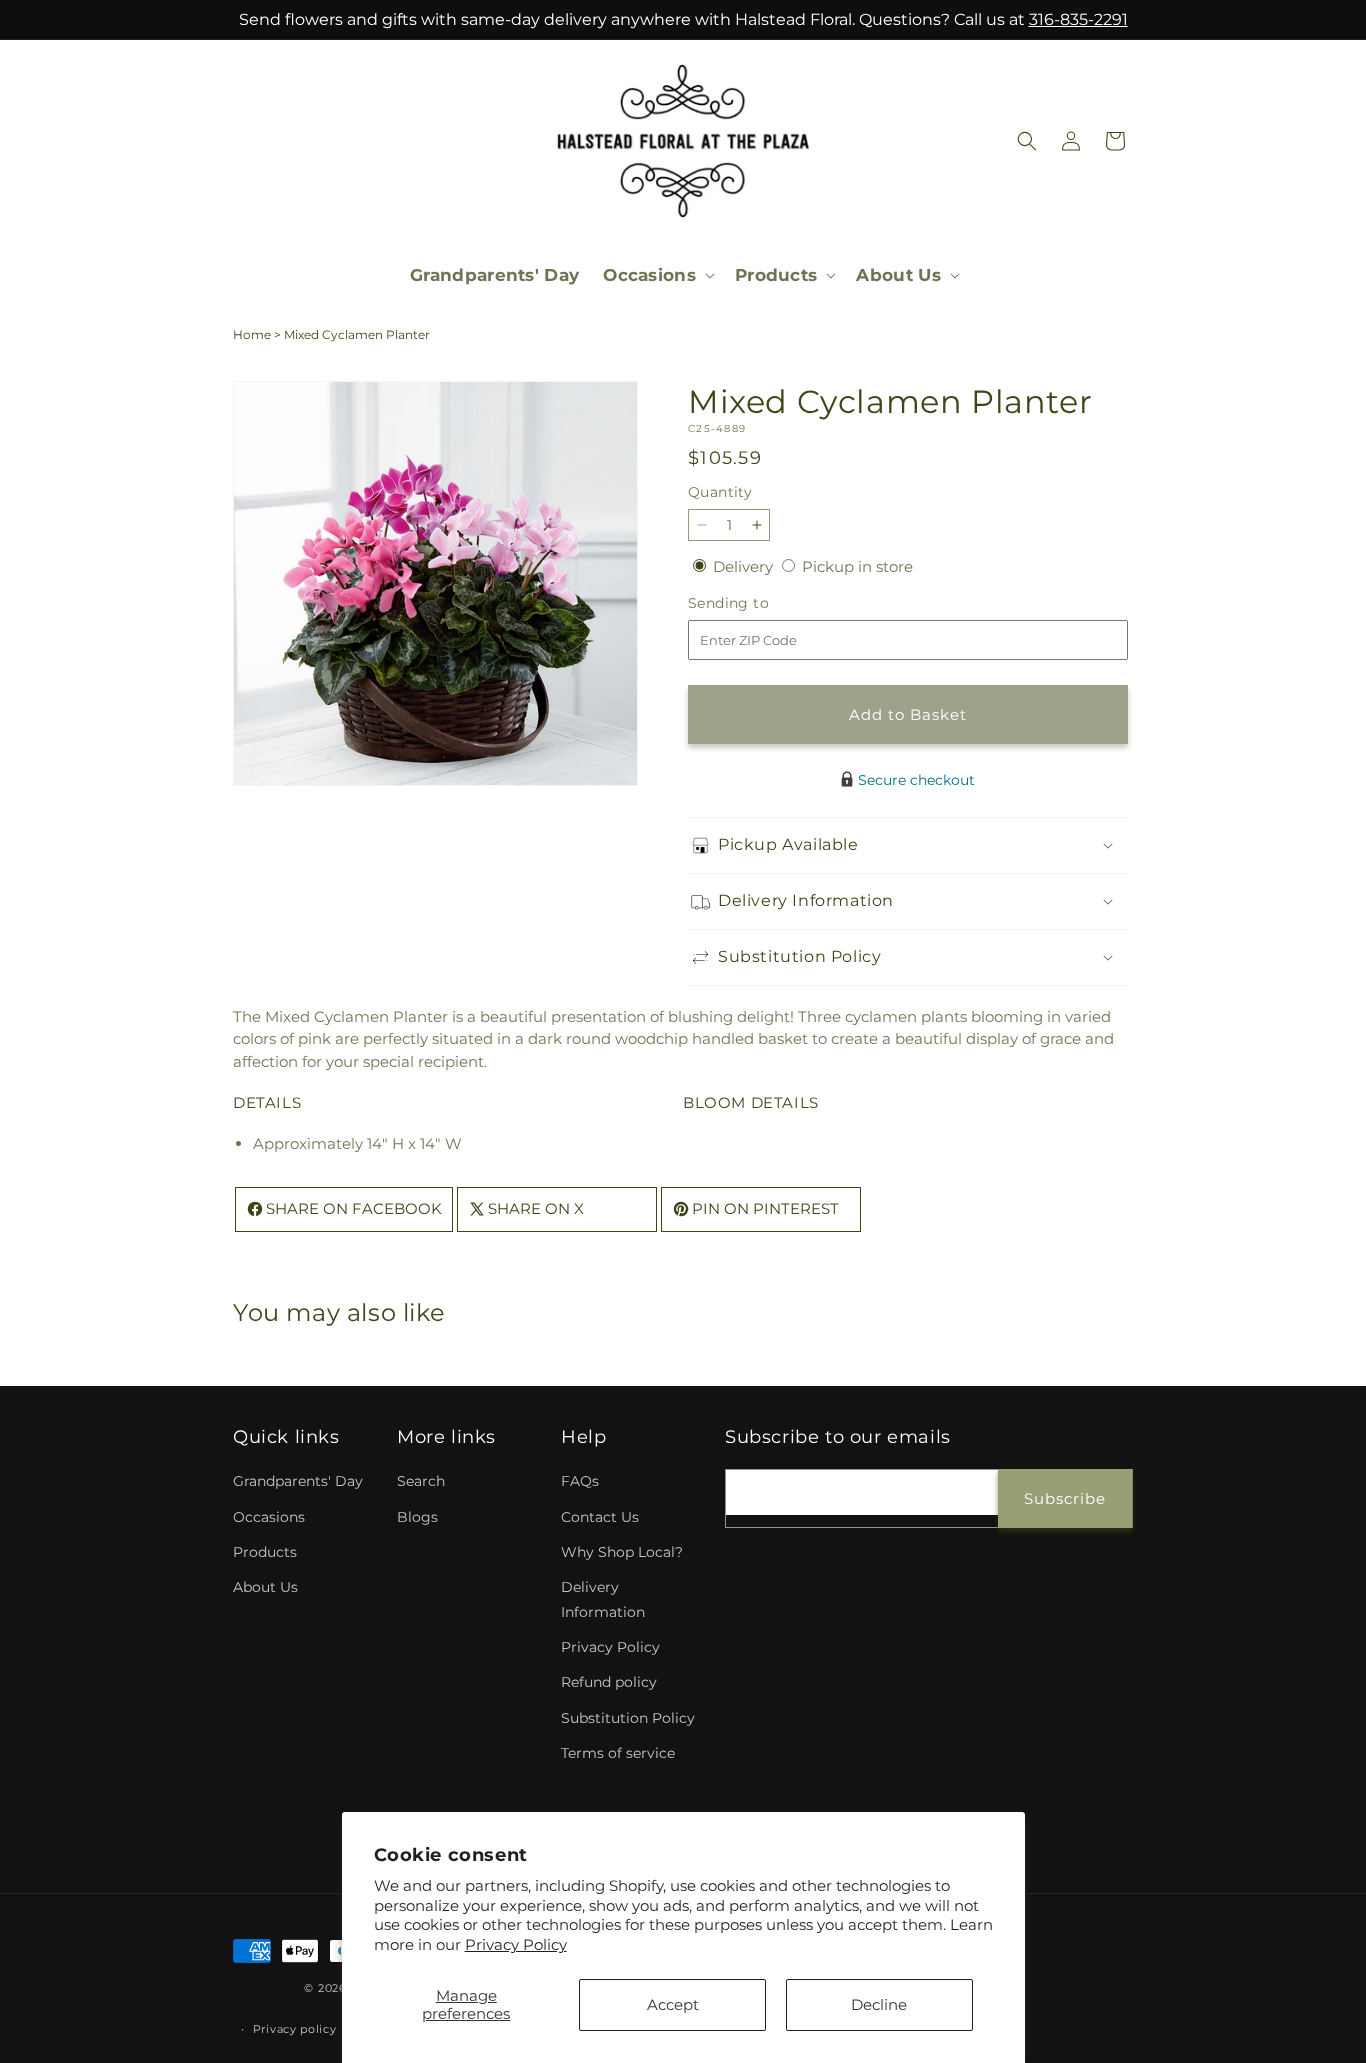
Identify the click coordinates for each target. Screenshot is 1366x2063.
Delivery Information (603, 1599)
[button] (657, 275)
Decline (879, 2004)
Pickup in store (857, 566)
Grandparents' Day (298, 1481)
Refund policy (609, 1682)
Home (252, 334)
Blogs (417, 1517)
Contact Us (600, 1517)
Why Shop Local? (622, 1552)
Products (265, 1552)
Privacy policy (295, 2029)
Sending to (758, 603)
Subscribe (1065, 1498)
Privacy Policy (516, 1944)
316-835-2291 (1078, 19)
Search (421, 1481)
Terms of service (618, 1753)
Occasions (269, 1517)
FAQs (580, 1481)
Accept (673, 2004)
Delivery (745, 566)
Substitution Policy (628, 1718)
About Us (265, 1587)
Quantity (720, 492)
